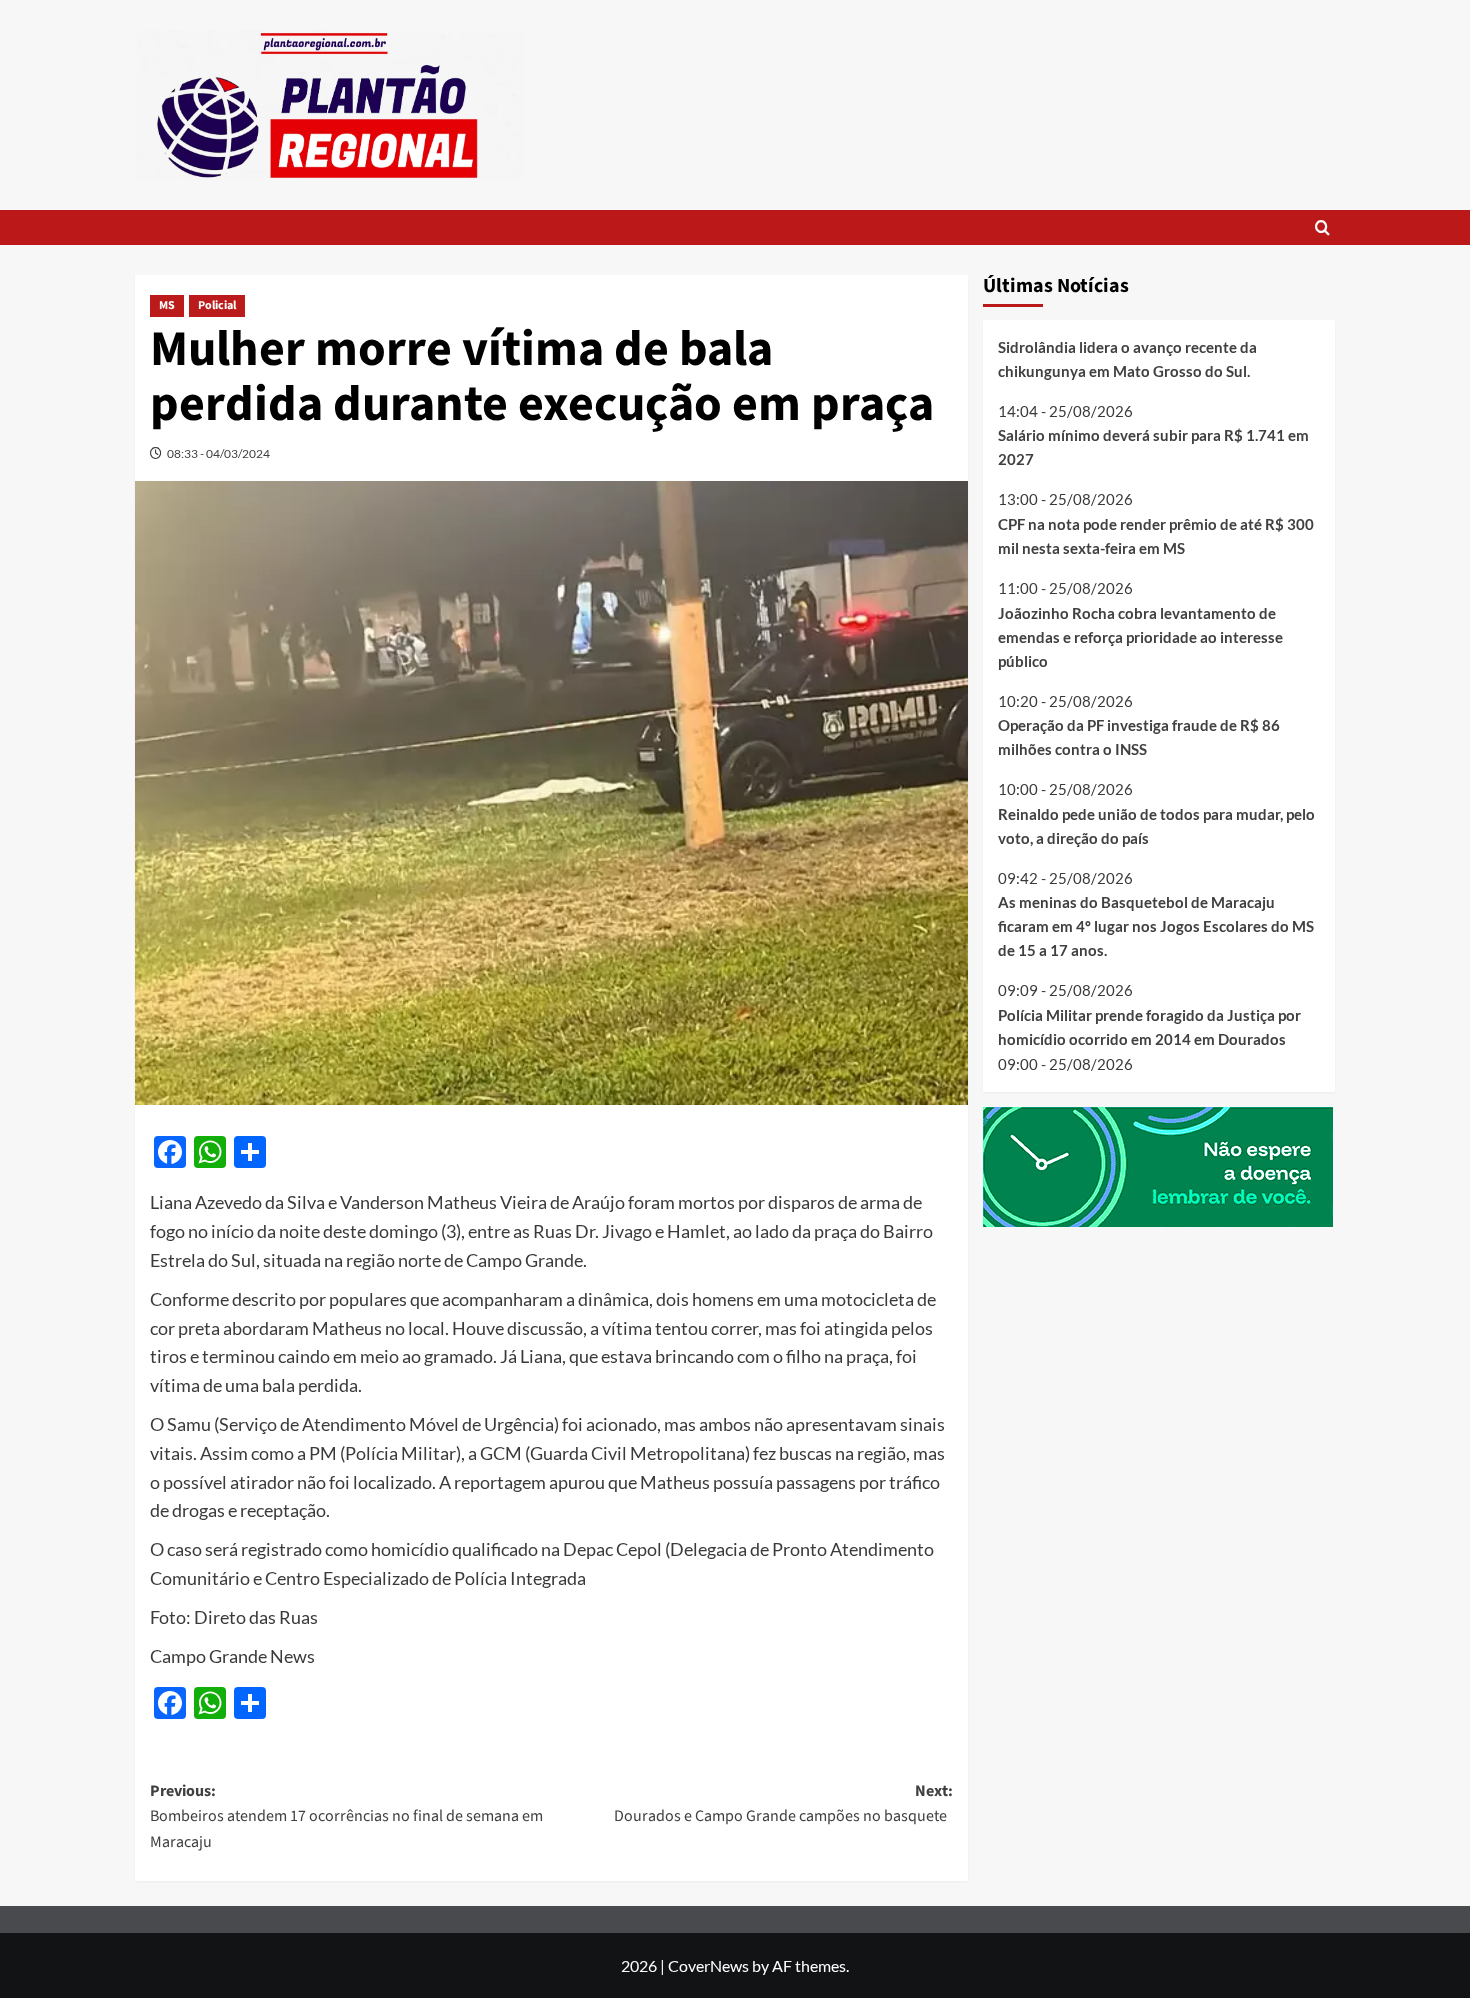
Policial (217, 305)
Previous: (346, 1816)
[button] (1322, 227)
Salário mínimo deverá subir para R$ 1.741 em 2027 (1153, 448)
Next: (783, 1804)
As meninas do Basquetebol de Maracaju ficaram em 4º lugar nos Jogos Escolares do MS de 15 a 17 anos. (1156, 927)
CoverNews (708, 1965)
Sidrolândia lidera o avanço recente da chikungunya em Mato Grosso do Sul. (1127, 359)
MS (167, 305)
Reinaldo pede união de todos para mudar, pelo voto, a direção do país (1156, 826)
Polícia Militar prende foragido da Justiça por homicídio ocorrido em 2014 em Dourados (1149, 1027)
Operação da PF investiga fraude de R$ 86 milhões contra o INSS (1139, 738)
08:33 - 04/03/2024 (218, 453)
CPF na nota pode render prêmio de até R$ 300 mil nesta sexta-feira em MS (1156, 536)
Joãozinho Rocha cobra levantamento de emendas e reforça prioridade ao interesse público (1140, 637)
